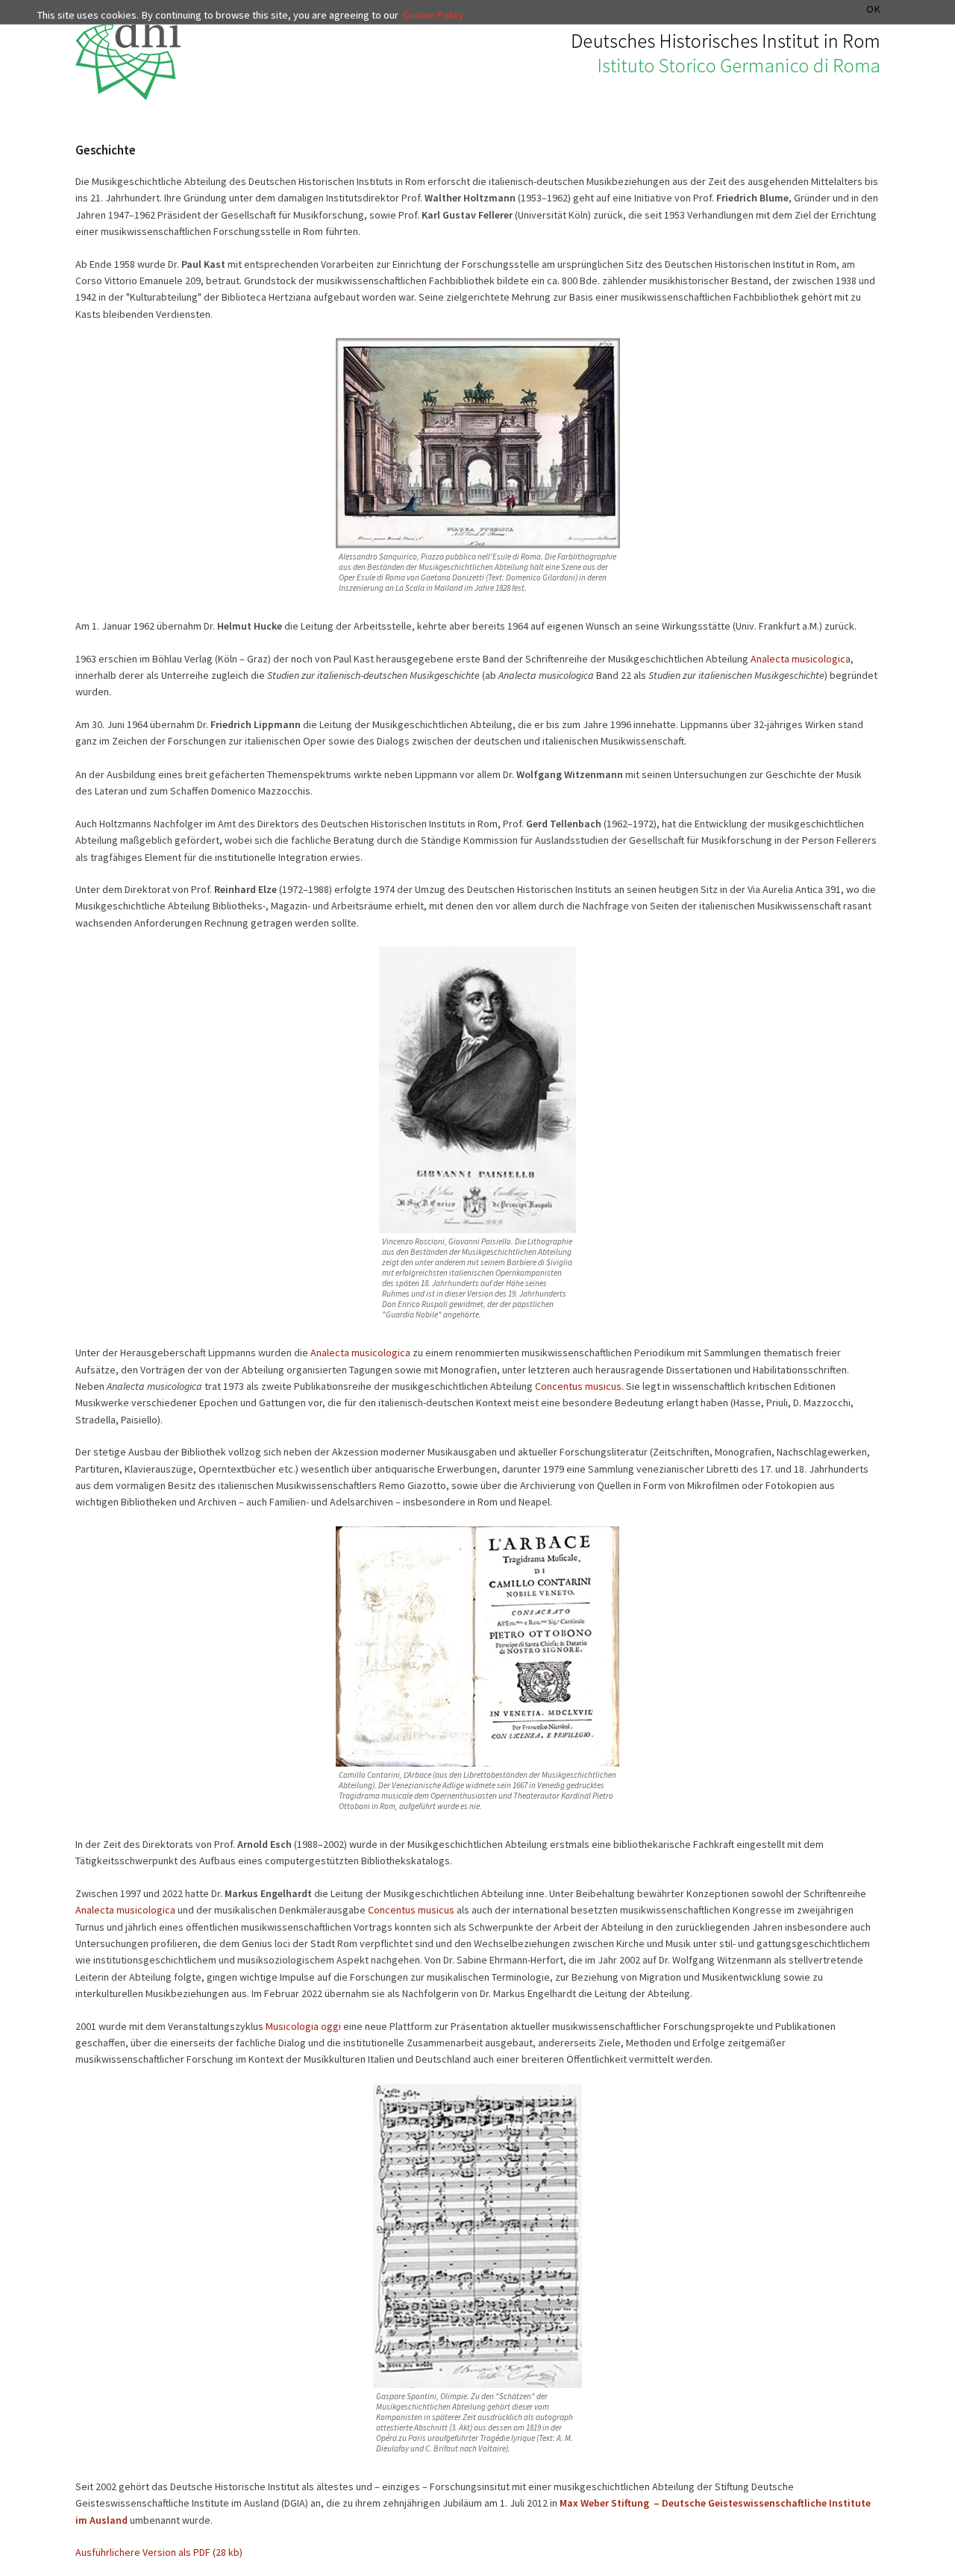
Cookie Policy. (434, 15)
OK (873, 9)
